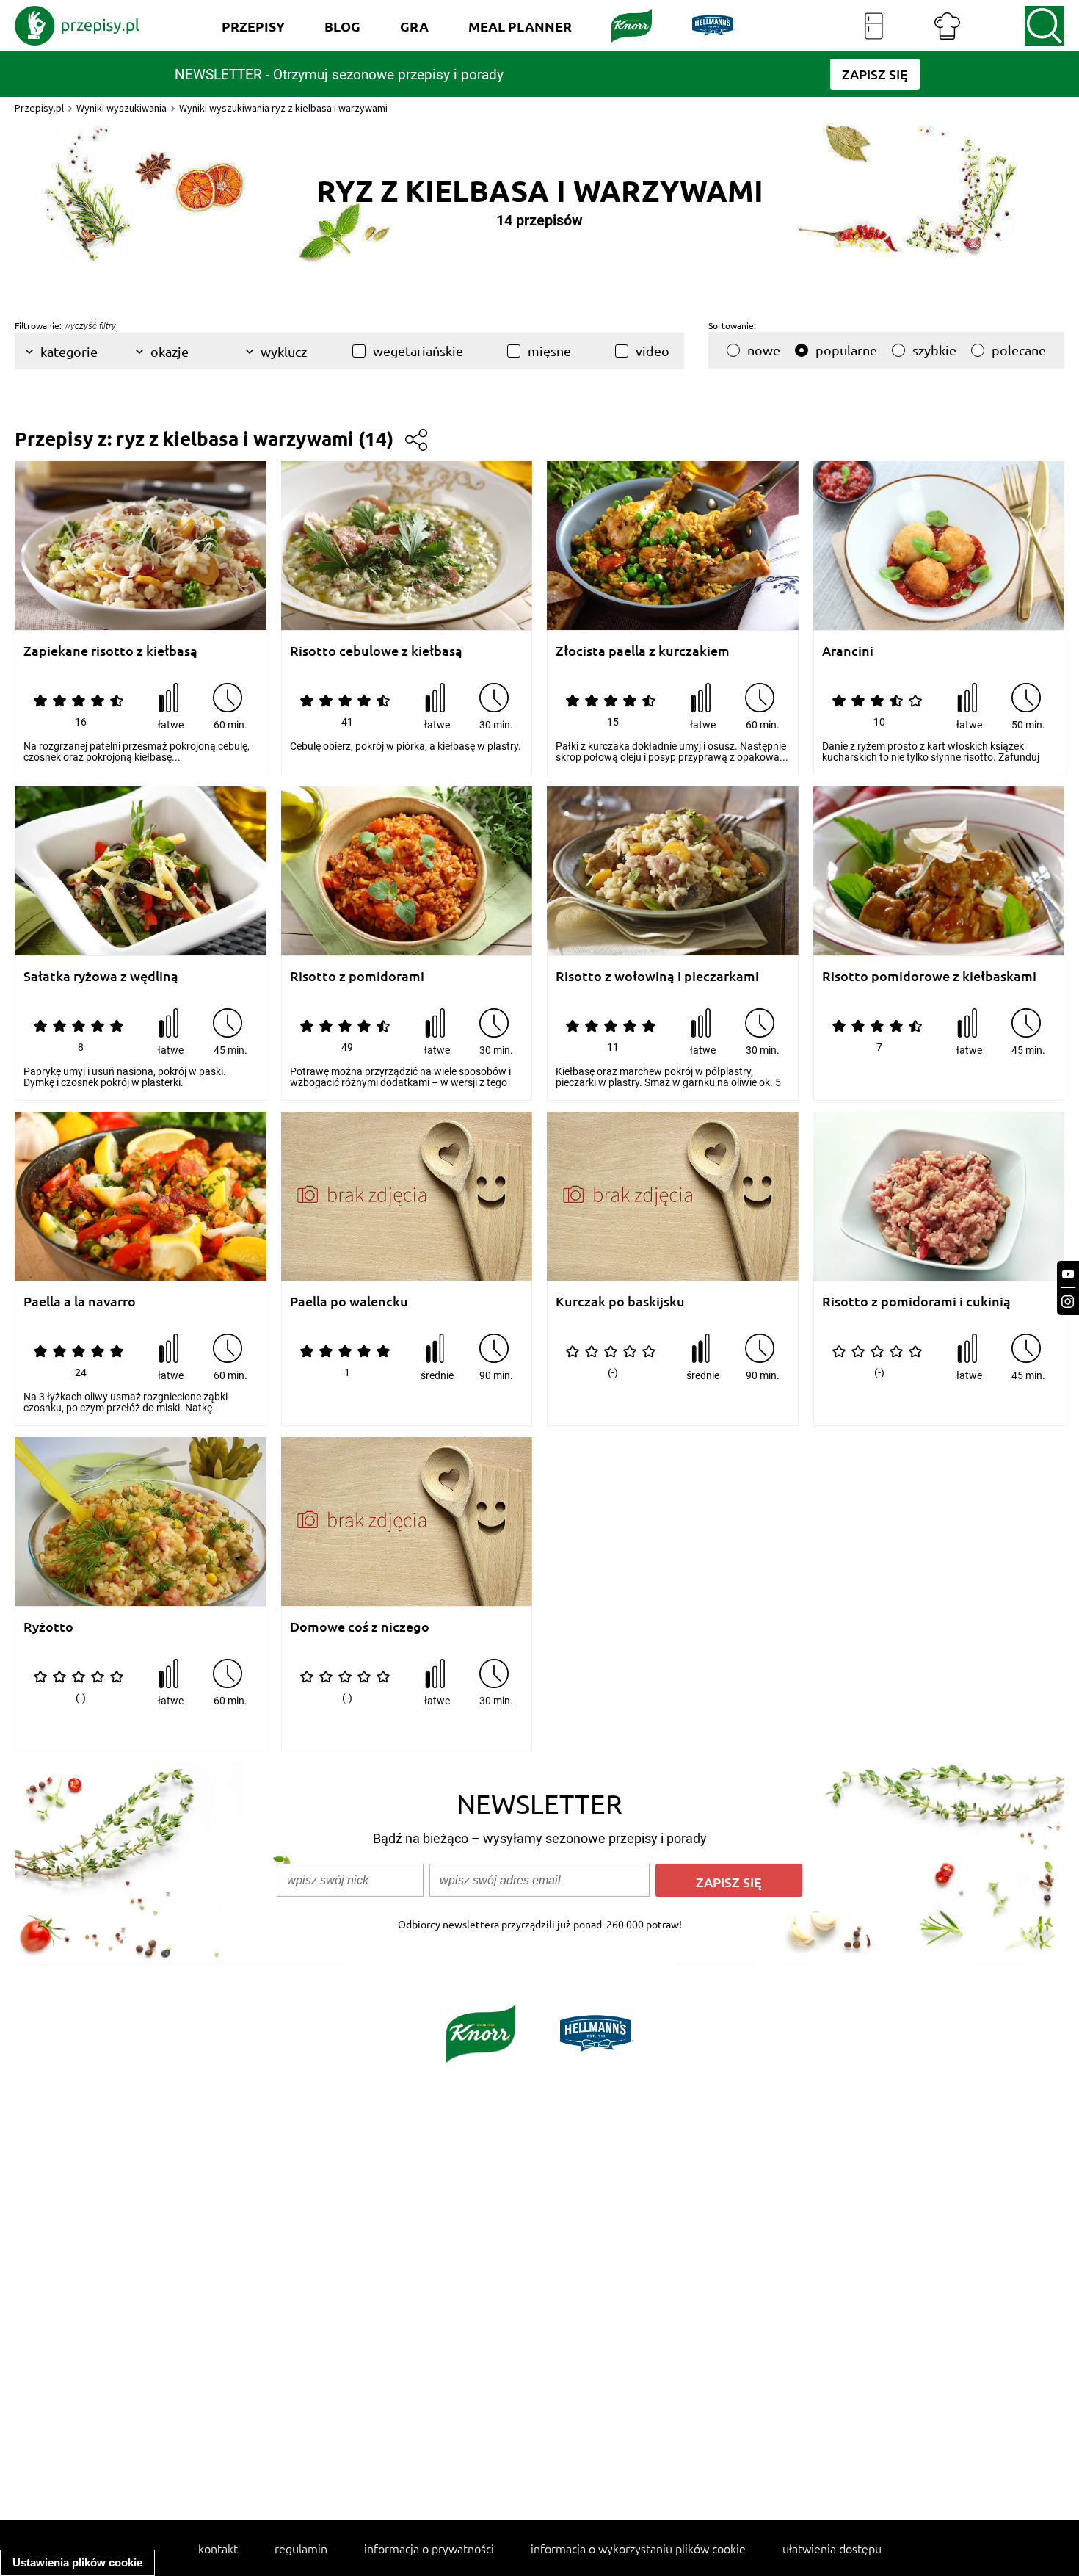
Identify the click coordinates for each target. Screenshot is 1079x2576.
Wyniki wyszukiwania (121, 108)
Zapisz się (729, 1882)
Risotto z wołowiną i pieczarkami (657, 976)
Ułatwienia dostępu (832, 2548)
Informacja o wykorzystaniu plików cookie (638, 2548)
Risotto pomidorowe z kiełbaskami (929, 976)
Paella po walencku (349, 1302)
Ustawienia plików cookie (77, 2562)
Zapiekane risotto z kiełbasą (110, 651)
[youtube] (1068, 1274)
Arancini (848, 651)
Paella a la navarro (80, 1302)
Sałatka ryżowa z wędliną (101, 976)
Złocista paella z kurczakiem (643, 651)
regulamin (301, 2548)
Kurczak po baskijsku (620, 1302)
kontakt (218, 2548)
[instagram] (1068, 1302)
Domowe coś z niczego (360, 1627)
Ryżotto (48, 1627)
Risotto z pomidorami (357, 976)
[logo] (77, 26)
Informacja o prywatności (429, 2548)
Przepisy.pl (39, 108)
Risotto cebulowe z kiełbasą (376, 651)
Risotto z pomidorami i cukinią (916, 1302)
